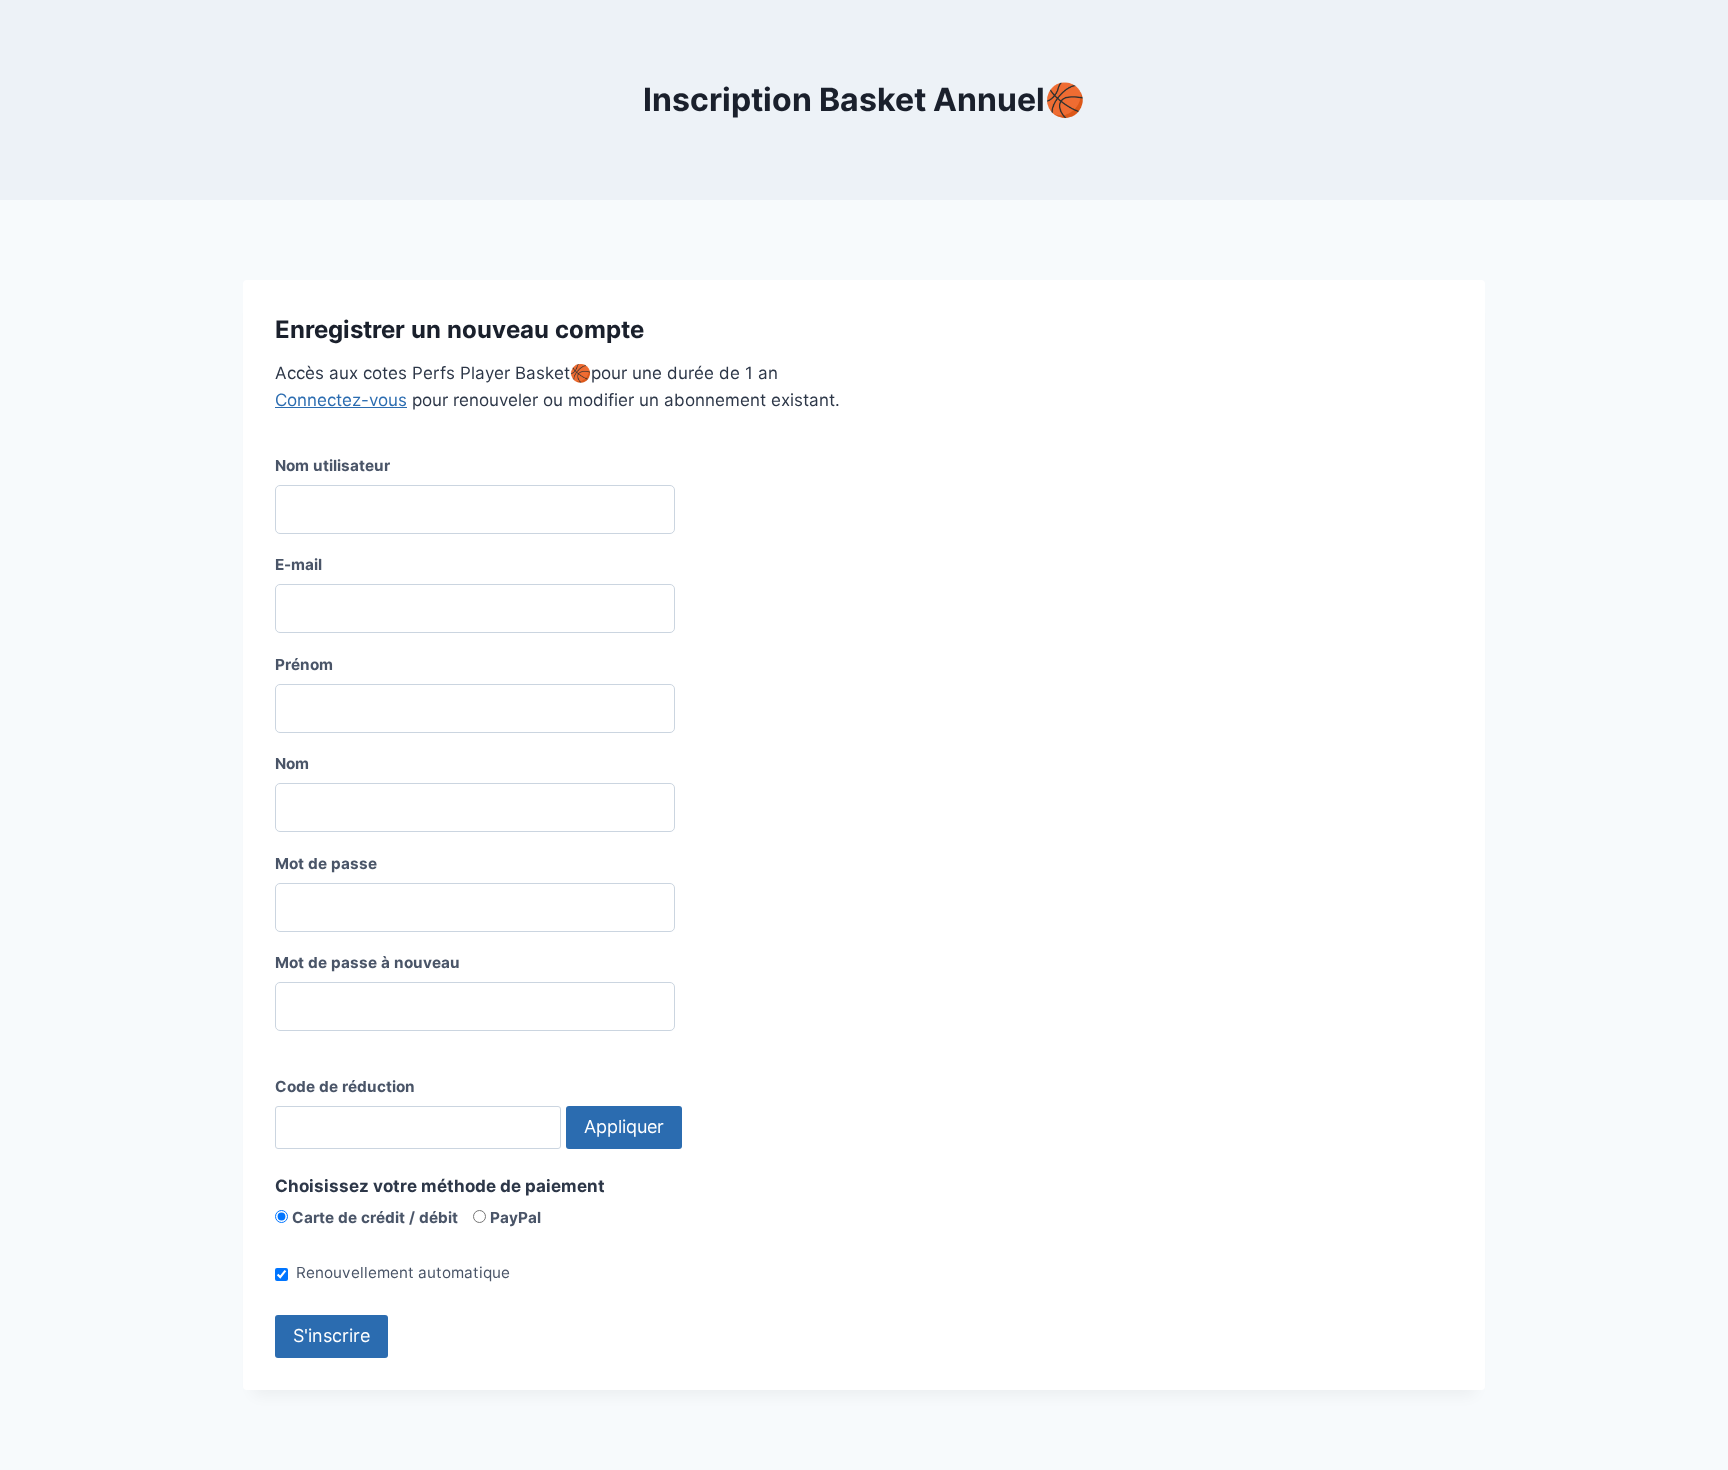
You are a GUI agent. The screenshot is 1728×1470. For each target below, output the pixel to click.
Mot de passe (326, 863)
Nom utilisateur (332, 465)
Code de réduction (345, 1086)
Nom (292, 763)
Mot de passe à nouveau (367, 962)
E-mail (298, 564)
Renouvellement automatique (403, 1272)
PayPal (513, 1217)
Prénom (304, 664)
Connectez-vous (341, 400)
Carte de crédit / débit (373, 1217)
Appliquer (624, 1126)
